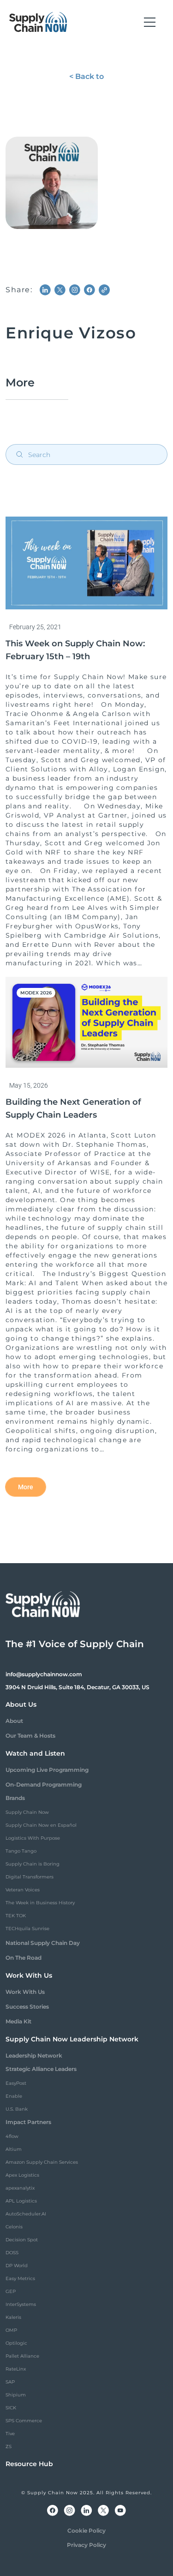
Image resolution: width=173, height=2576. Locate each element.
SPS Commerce (24, 2421)
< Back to (86, 76)
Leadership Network (34, 2055)
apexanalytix (20, 2188)
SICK (11, 2408)
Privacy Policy (86, 2545)
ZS (9, 2447)
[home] (38, 22)
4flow (12, 2136)
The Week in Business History (40, 1903)
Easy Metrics (20, 2278)
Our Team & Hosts (30, 1736)
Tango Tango (21, 1851)
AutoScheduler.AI (26, 2214)
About (14, 1721)
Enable (14, 2096)
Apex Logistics (22, 2175)
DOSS (12, 2253)
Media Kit (18, 2021)
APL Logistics (21, 2201)
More (26, 1487)
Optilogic (16, 2343)
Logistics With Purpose (33, 1838)
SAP (10, 2382)
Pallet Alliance (22, 2356)
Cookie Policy (86, 2531)
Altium (14, 2149)
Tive (10, 2434)
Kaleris (13, 2317)
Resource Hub (29, 2464)
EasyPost (16, 2083)
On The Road (24, 1958)
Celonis (14, 2227)
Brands (15, 1798)
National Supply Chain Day (43, 1943)
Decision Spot (22, 2240)
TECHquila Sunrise (27, 1929)
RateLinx (16, 2369)
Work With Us (25, 1992)
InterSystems (21, 2304)
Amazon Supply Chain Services (42, 2162)
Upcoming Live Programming (47, 1770)
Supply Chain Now (27, 1812)
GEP (11, 2291)
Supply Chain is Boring (33, 1864)
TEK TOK (16, 1916)
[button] (150, 22)
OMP (11, 2330)
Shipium (16, 2395)
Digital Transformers (30, 1877)
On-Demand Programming (44, 1785)
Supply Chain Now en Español (41, 1825)
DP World (17, 2266)
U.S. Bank (17, 2109)
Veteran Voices (23, 1890)
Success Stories (27, 2007)
